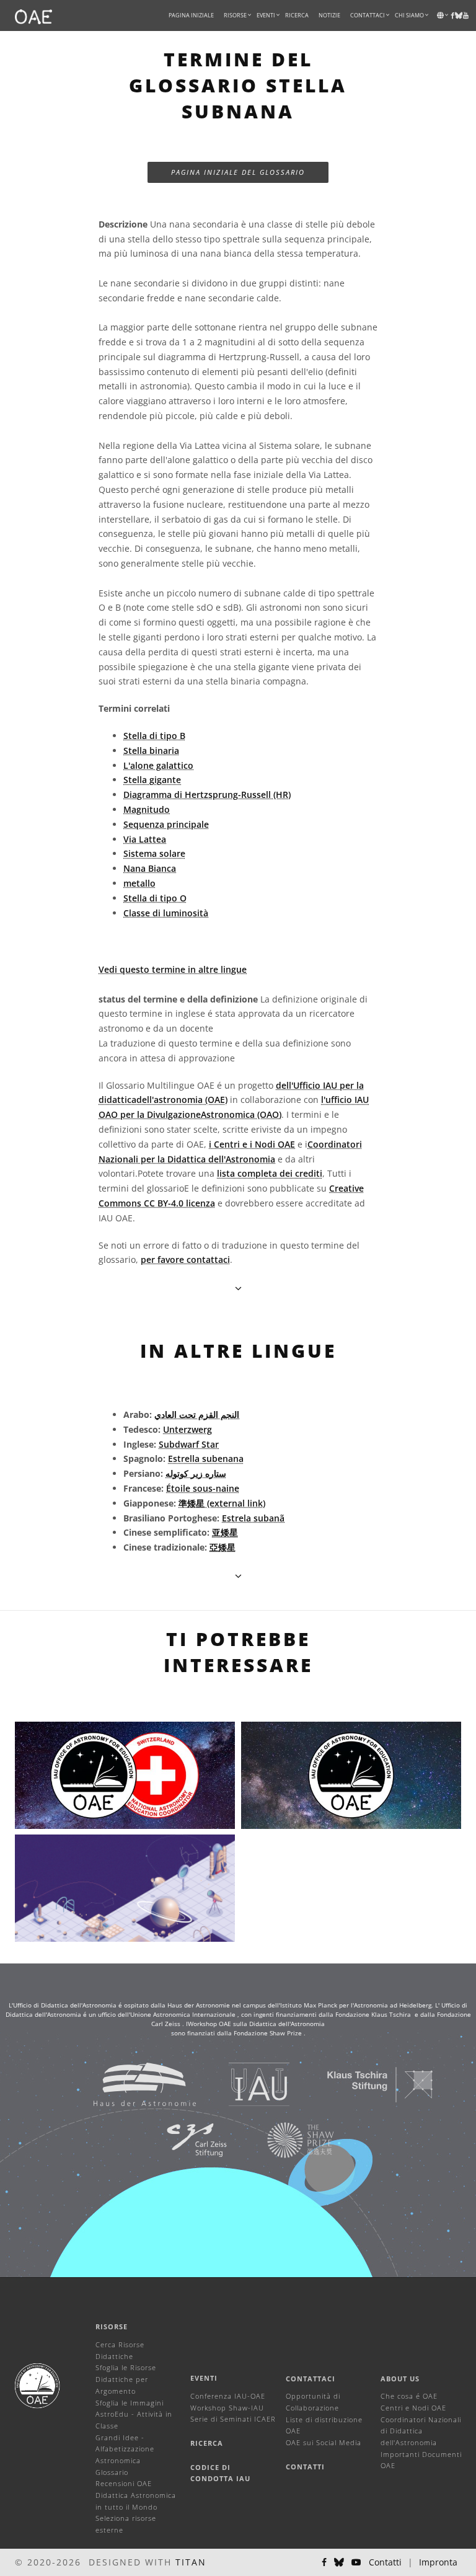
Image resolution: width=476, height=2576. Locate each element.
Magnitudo (147, 809)
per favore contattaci (185, 1259)
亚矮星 (225, 1532)
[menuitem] (235, 15)
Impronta (438, 2562)
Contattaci (311, 2379)
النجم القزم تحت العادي (197, 1414)
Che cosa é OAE (409, 2396)
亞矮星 (223, 1547)
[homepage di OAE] (33, 15)
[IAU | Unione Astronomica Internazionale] (244, 2084)
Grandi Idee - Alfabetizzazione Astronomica (125, 2449)
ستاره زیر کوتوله (196, 1473)
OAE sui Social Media (324, 2442)
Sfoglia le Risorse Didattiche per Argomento (126, 2379)
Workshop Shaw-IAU (227, 2408)
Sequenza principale (166, 824)
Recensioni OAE (124, 2483)
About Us (400, 2379)
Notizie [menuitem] (329, 15)
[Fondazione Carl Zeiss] (181, 2140)
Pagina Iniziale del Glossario (238, 172)
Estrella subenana (206, 1458)
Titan (191, 2562)
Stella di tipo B (154, 736)
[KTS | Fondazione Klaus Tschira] (365, 2084)
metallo (139, 883)
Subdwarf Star (189, 1444)
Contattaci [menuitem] (368, 15)
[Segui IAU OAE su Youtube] (466, 15)
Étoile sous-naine (203, 1488)
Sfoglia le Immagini (130, 2403)
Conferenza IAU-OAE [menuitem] (228, 2396)
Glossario (112, 2472)
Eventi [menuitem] (266, 15)
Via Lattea (145, 839)
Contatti (305, 2467)
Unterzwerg (187, 1429)
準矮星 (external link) (222, 1503)
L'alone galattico (158, 765)
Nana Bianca (150, 868)
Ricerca (297, 15)
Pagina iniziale (191, 15)
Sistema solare (154, 853)
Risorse (235, 15)
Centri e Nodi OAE (413, 2408)
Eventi (204, 2378)
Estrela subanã (253, 1518)
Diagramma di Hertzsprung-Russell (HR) (207, 794)
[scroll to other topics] (238, 1576)
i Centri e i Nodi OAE (252, 1144)
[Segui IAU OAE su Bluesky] (339, 2562)
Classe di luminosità (166, 913)
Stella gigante (152, 780)
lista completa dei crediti (270, 1173)
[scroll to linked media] (238, 1288)
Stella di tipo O (155, 898)
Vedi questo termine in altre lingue (173, 969)
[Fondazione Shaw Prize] (285, 2140)
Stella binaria (151, 750)
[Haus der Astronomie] (129, 2084)
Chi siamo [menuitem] (409, 15)
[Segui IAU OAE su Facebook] (324, 2562)
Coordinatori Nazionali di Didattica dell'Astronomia (421, 2431)
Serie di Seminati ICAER (233, 2419)
